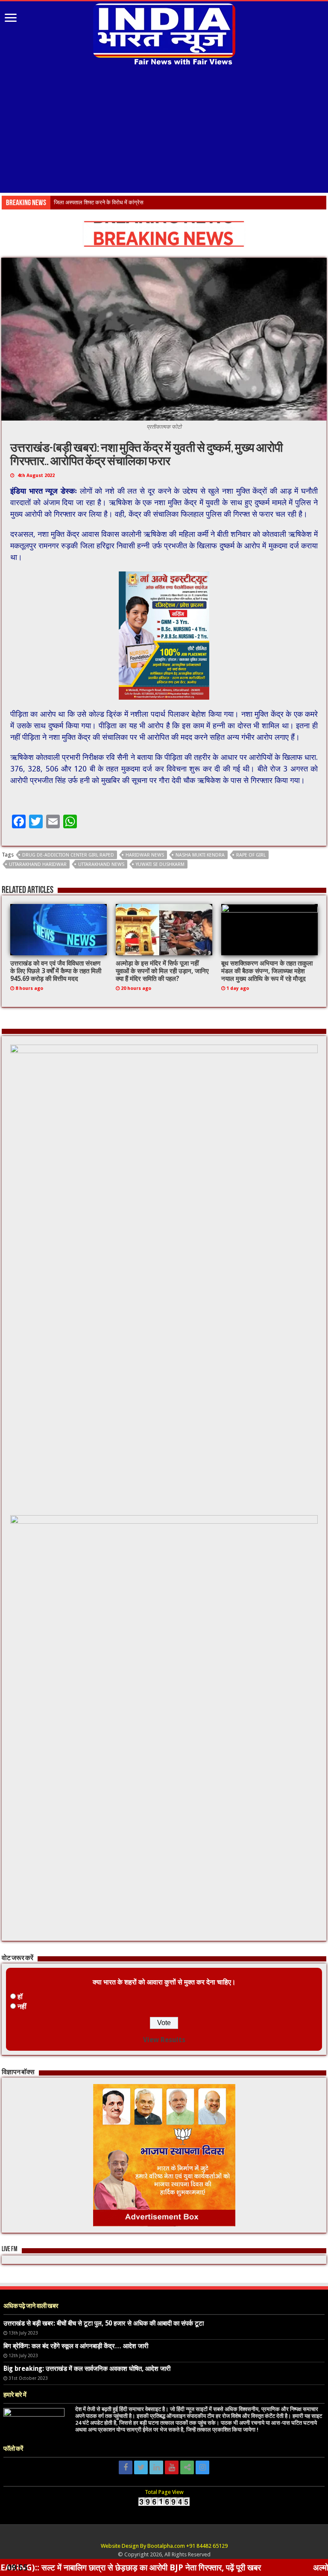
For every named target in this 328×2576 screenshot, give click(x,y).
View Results (164, 2040)
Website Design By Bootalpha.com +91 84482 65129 (164, 2546)
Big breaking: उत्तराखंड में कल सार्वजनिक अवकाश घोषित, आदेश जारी (87, 2369)
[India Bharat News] (164, 33)
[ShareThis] (187, 2467)
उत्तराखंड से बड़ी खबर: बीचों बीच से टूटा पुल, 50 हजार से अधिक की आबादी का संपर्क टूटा (104, 2323)
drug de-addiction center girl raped (68, 855)
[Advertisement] (164, 130)
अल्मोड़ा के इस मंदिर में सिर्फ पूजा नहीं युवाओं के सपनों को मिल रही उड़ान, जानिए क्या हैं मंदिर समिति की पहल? (162, 971)
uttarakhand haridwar (38, 864)
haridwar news (145, 855)
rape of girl (251, 855)
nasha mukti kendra (200, 855)
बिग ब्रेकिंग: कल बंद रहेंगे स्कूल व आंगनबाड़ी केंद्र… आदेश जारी (76, 2346)
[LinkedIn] (156, 2467)
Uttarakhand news (101, 864)
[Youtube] (172, 2467)
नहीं (22, 2006)
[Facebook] (126, 2467)
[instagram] (202, 2467)
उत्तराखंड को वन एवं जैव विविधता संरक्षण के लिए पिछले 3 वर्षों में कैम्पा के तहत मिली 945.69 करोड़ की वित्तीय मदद (56, 971)
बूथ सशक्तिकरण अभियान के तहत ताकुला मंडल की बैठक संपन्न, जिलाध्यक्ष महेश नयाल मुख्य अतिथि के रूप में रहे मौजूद (267, 971)
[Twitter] (141, 2467)
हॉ (20, 1997)
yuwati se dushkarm (160, 864)
